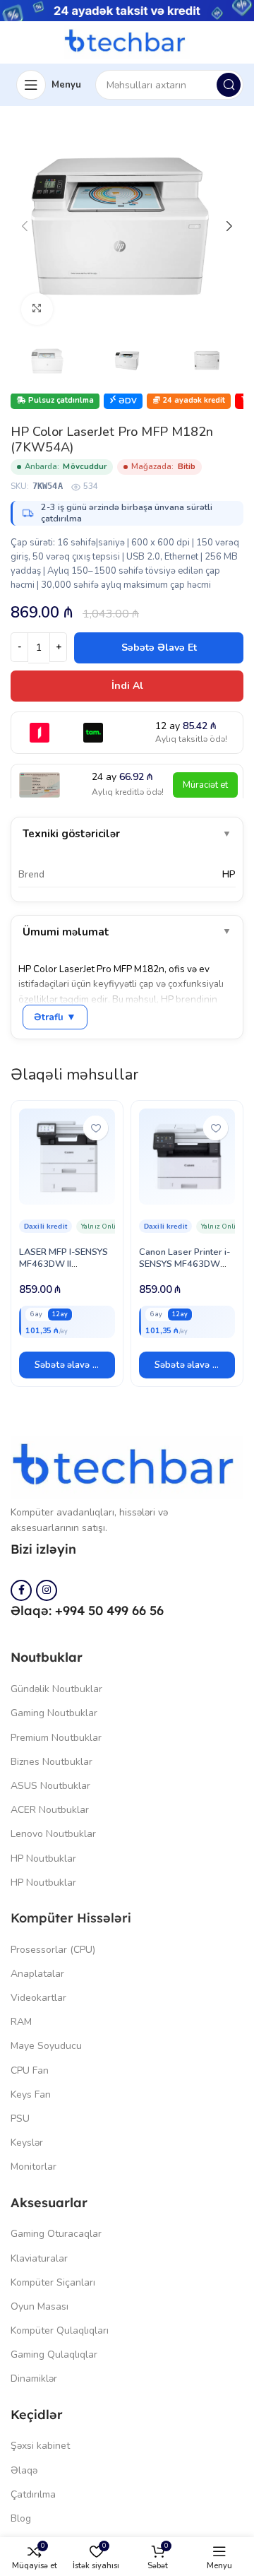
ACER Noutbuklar (50, 1810)
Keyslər (27, 2143)
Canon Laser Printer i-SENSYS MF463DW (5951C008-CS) (185, 1264)
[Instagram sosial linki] (47, 1590)
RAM (21, 2022)
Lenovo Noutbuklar (53, 1834)
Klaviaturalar (39, 2258)
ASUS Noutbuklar (50, 1786)
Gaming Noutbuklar (54, 1713)
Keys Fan (31, 2095)
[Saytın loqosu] (127, 42)
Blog (21, 2518)
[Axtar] (229, 85)
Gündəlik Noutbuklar (56, 1689)
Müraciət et (205, 785)
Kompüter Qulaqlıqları (60, 2330)
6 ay (36, 1314)
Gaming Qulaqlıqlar (54, 2355)
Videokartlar (38, 1998)
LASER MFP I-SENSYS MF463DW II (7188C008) (64, 1264)
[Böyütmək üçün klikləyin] (37, 309)
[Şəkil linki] (127, 1467)
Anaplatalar (37, 1974)
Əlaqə (24, 2470)
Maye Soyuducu (46, 2046)
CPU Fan (30, 2070)
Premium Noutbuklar (56, 1738)
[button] (67, 1365)
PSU (20, 2119)
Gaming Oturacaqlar (56, 2234)
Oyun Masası (40, 2306)
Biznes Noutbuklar (52, 1762)
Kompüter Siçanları (53, 2282)
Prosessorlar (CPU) (53, 1950)
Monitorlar (34, 2167)
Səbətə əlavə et (159, 648)
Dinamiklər (34, 2379)
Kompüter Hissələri (71, 1918)
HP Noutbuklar (43, 1859)
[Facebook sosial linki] (21, 1590)
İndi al (127, 686)
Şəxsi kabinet (40, 2446)
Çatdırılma (33, 2494)
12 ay (60, 1314)
